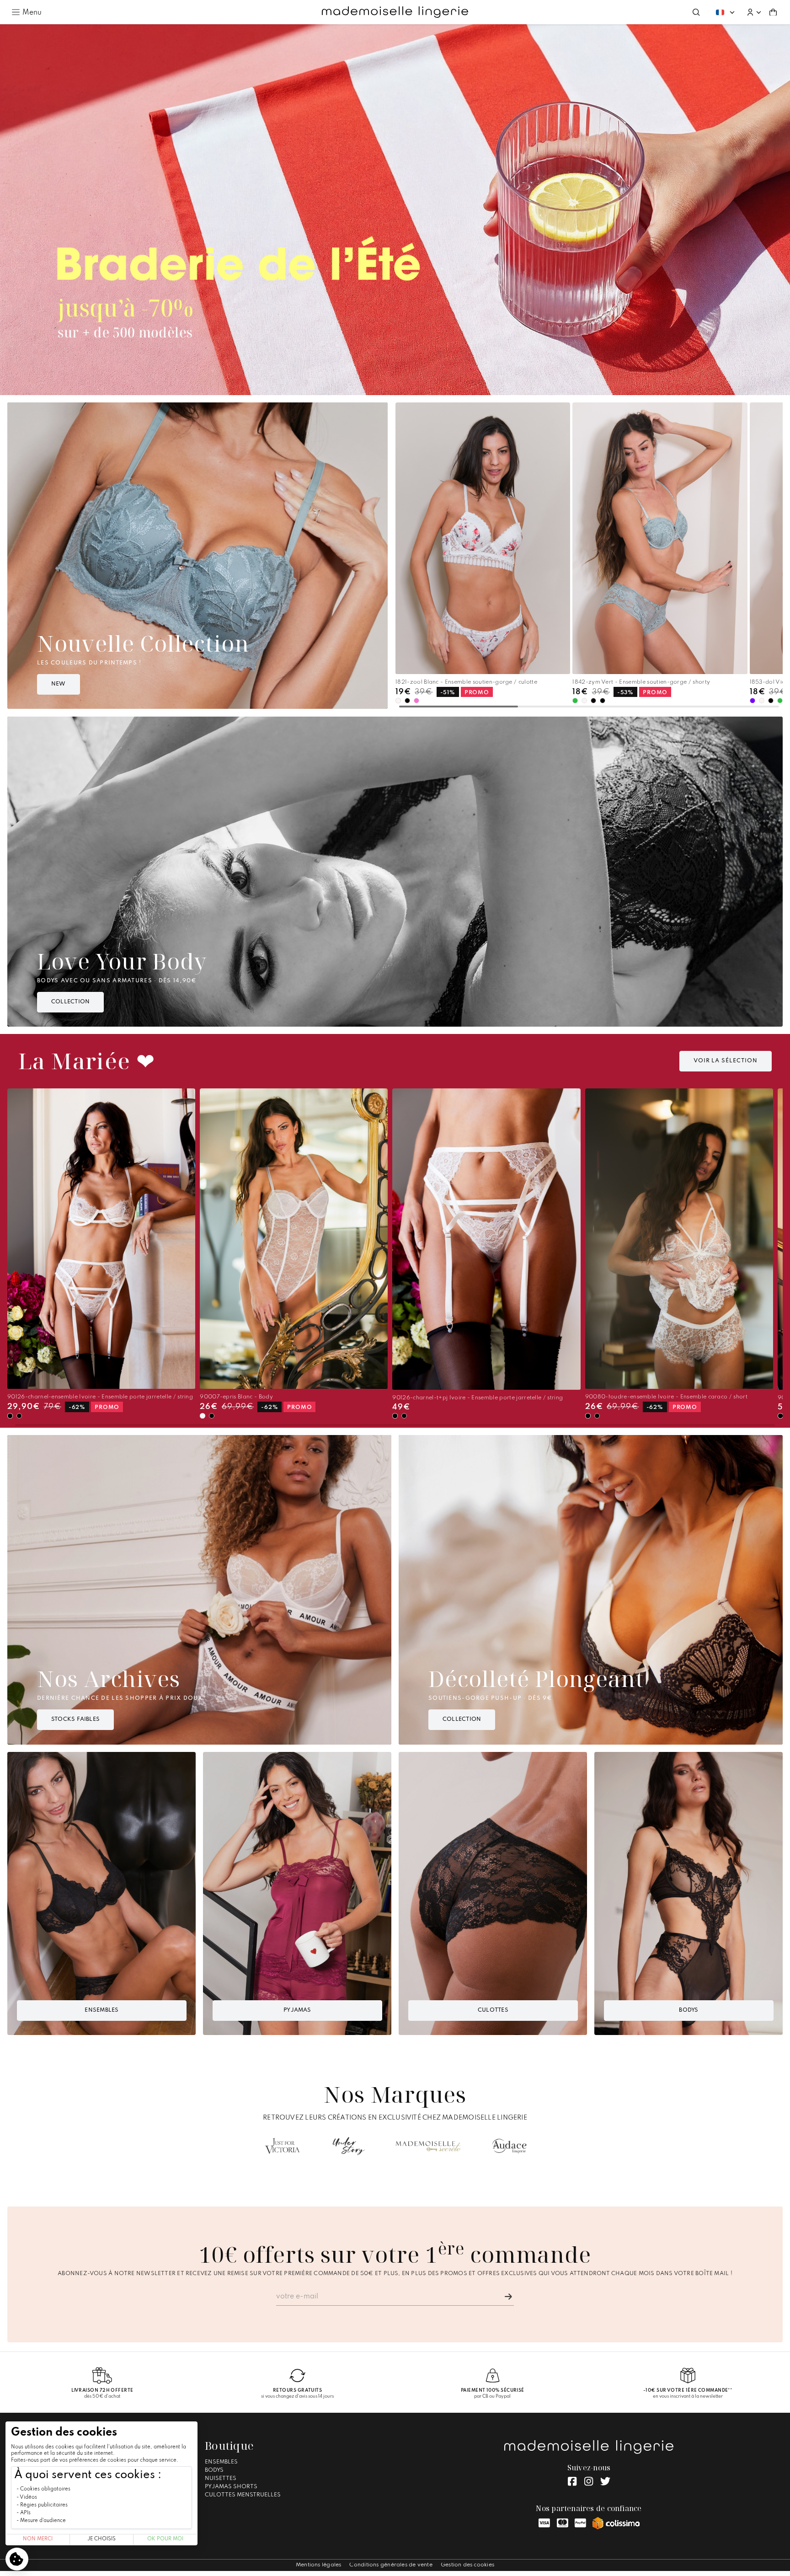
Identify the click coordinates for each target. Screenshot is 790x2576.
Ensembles (221, 2462)
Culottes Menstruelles (243, 2495)
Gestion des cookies (467, 2565)
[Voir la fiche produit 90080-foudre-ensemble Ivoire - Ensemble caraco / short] (679, 1239)
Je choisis (101, 2539)
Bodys (214, 2470)
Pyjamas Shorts (231, 2487)
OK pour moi (165, 2539)
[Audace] (509, 2146)
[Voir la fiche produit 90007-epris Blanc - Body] (294, 1239)
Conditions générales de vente (391, 2565)
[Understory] (349, 2146)
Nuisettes (221, 2479)
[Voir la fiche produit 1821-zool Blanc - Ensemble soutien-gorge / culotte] (483, 538)
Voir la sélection (726, 1061)
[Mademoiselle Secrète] (428, 2146)
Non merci (38, 2539)
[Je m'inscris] (508, 2297)
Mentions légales (319, 2565)
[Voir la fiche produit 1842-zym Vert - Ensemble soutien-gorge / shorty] (660, 538)
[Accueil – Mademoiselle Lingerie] (395, 12)
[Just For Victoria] (282, 2146)
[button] (754, 12)
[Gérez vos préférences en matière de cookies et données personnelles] (17, 2559)
